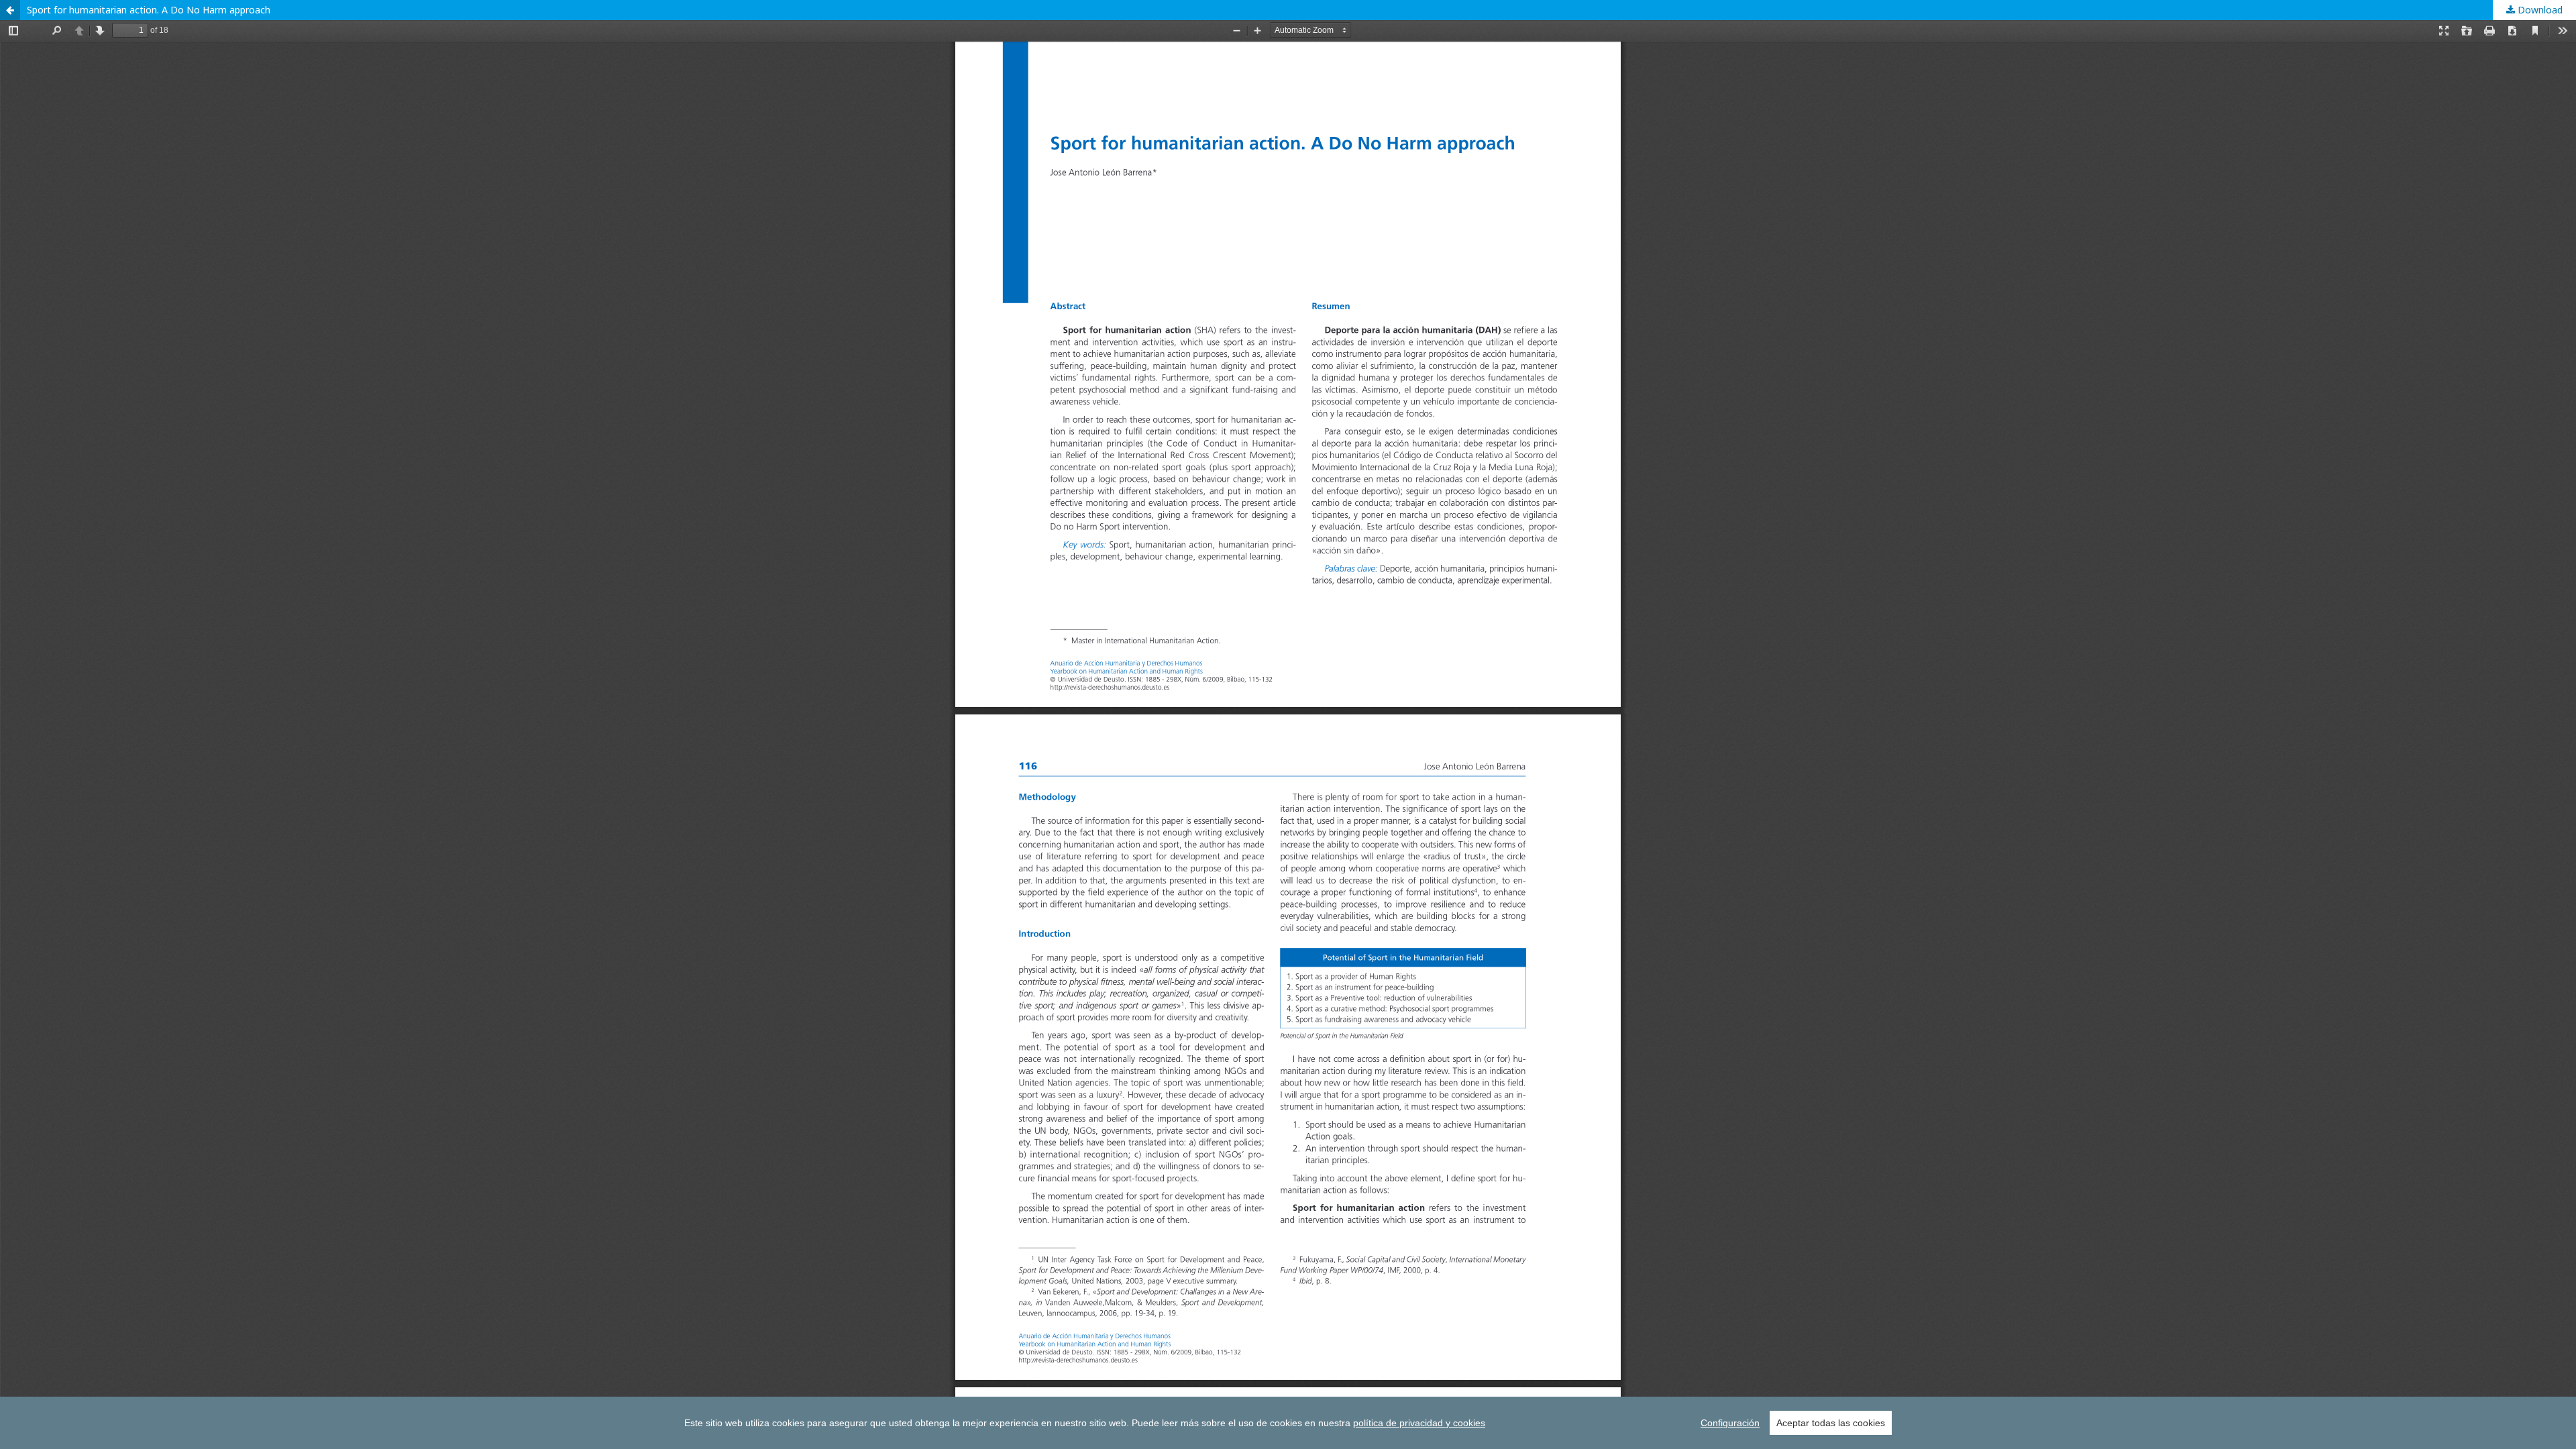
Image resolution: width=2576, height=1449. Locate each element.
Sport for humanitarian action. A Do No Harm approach (149, 10)
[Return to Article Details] (10, 10)
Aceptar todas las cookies (1831, 1423)
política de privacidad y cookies (1419, 1423)
